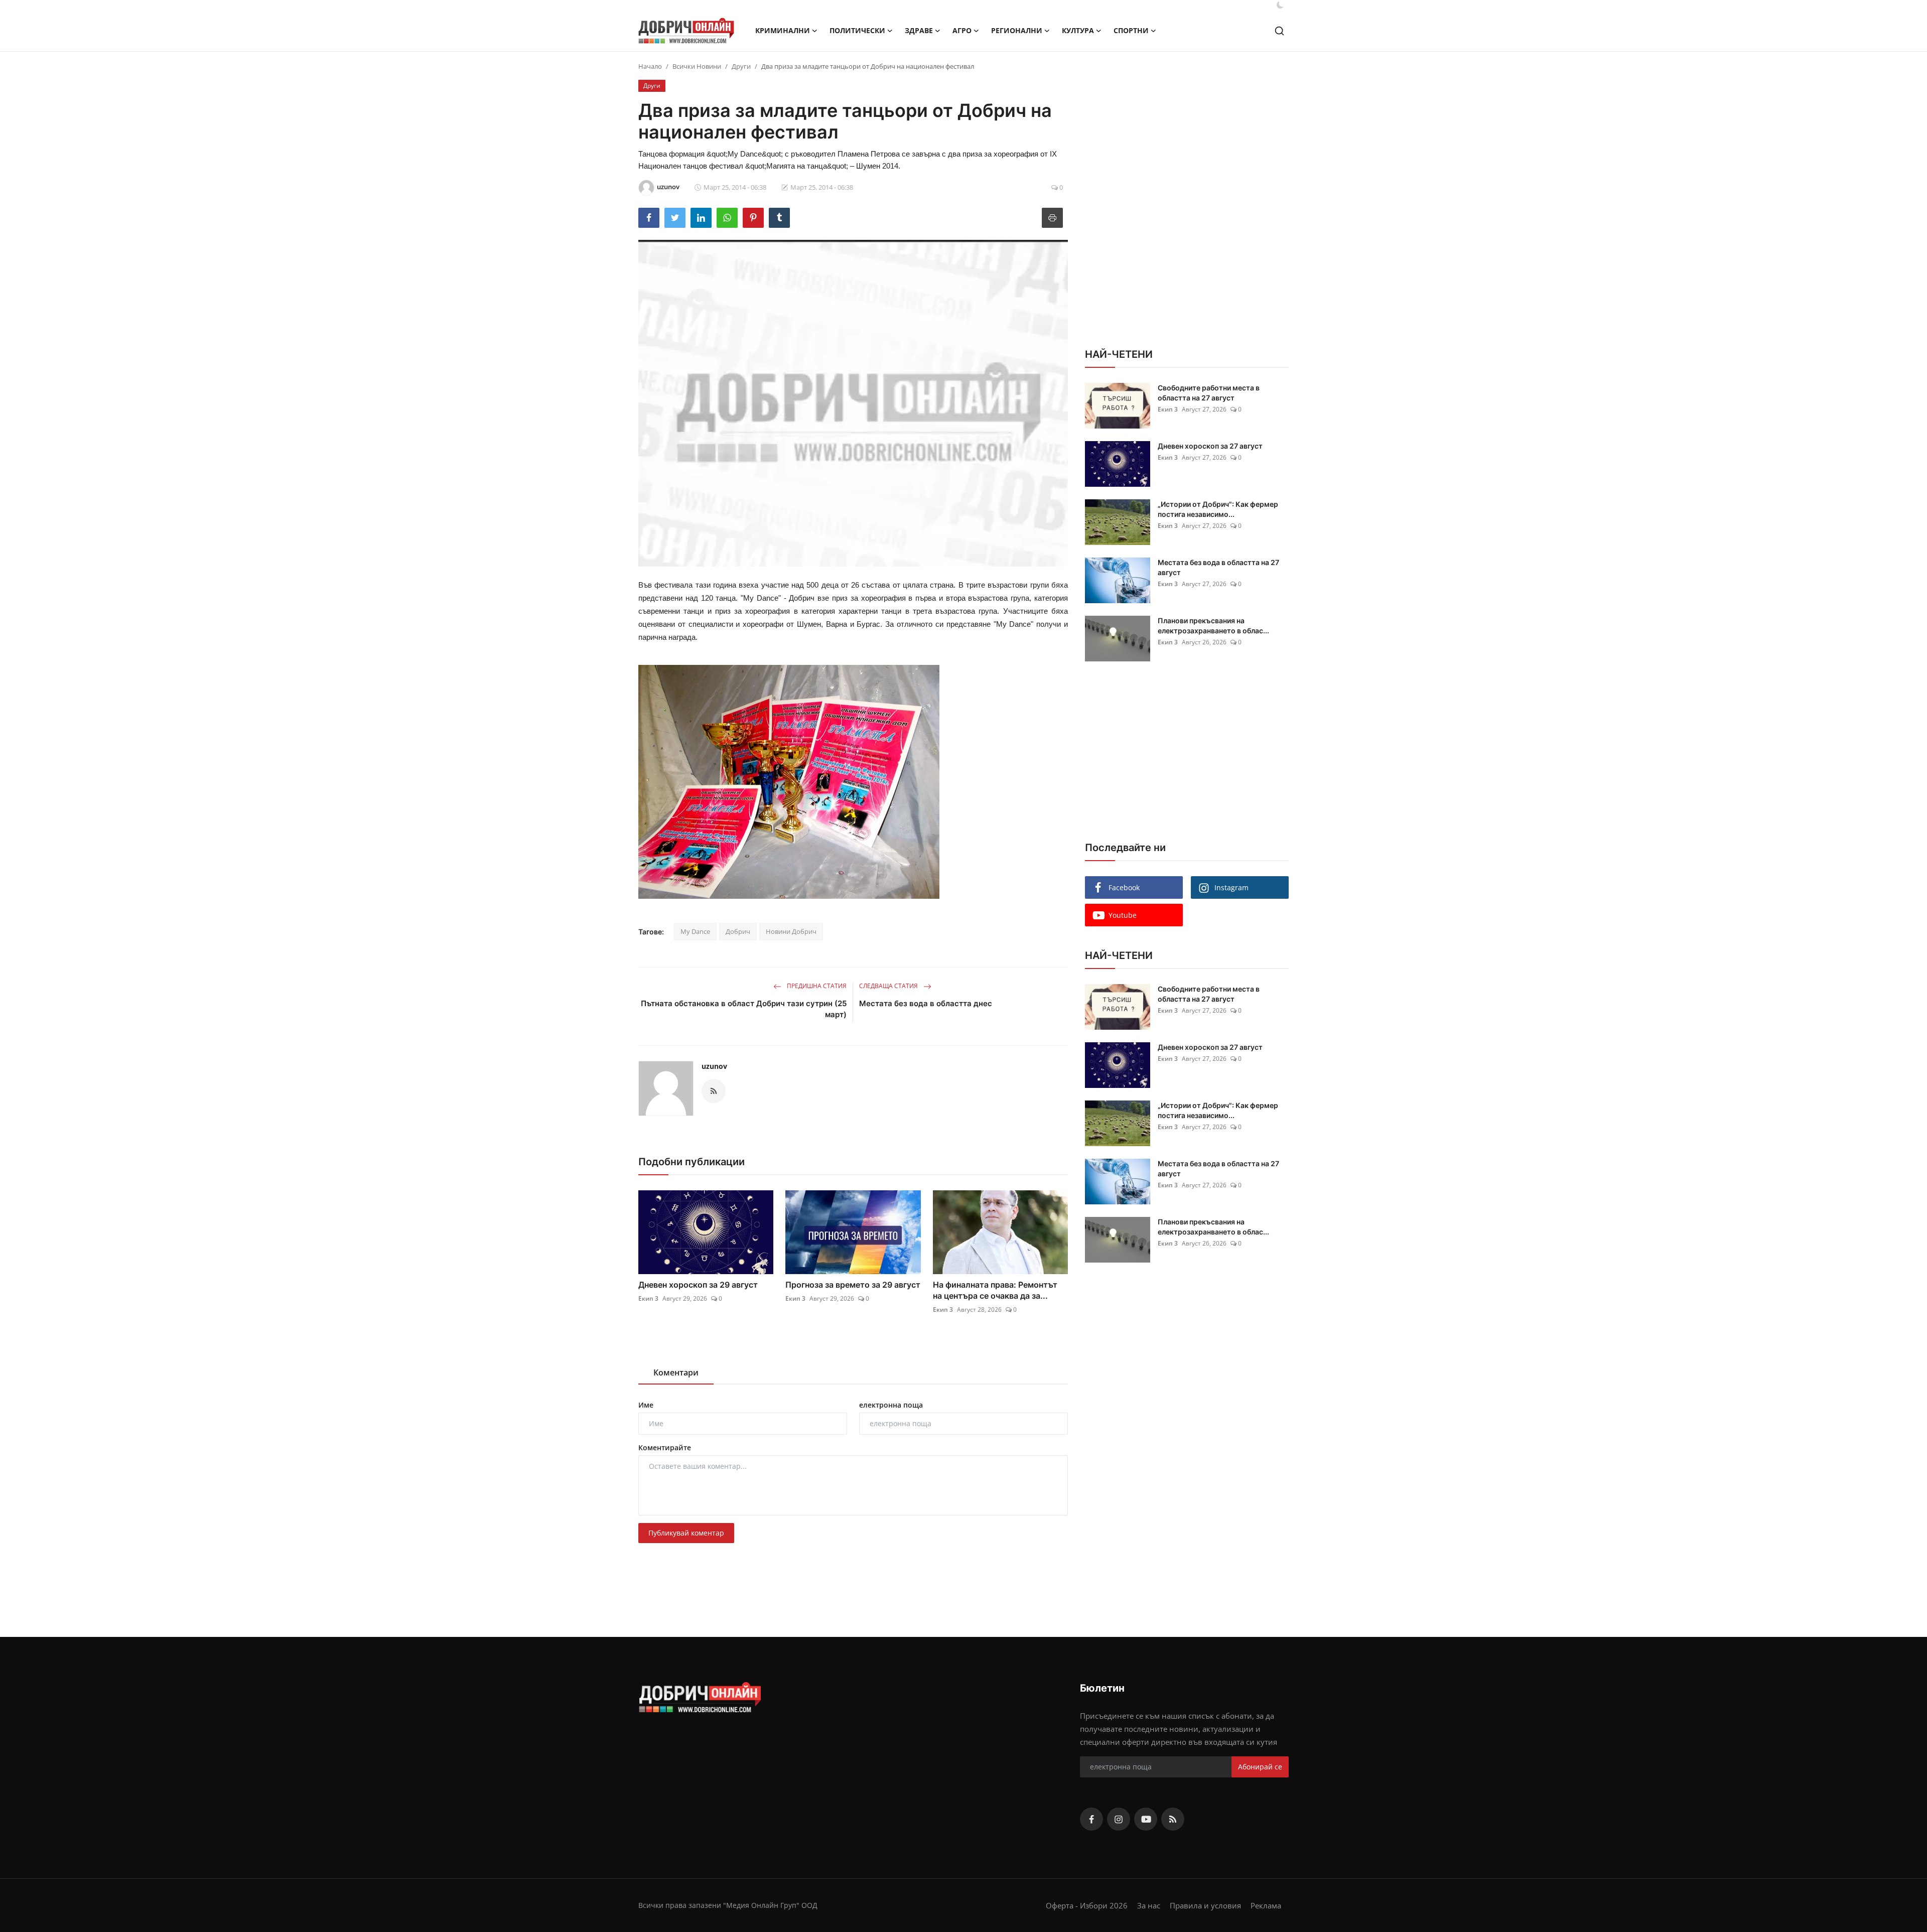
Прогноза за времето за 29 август (853, 1285)
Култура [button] (1078, 30)
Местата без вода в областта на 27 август (1218, 567)
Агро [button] (962, 30)
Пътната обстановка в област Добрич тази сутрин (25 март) (744, 1009)
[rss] (1173, 1819)
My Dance (695, 931)
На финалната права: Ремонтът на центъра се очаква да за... (995, 1290)
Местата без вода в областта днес (926, 1003)
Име (646, 1405)
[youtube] (1146, 1819)
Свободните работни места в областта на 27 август (1209, 393)
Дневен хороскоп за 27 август (1210, 446)
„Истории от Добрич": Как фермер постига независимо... (1218, 509)
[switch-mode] (1280, 5)
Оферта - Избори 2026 (1087, 1905)
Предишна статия (816, 986)
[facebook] (1091, 1819)
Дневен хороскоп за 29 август (698, 1285)
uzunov (714, 1066)
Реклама (1266, 1905)
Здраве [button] (919, 30)
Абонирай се (1260, 1767)
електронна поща (891, 1405)
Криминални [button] (783, 30)
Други (741, 66)
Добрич (738, 931)
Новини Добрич (791, 931)
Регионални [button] (1017, 30)
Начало (650, 66)
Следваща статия (889, 986)
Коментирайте (665, 1447)
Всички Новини (697, 66)
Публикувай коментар (686, 1533)
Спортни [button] (1131, 30)
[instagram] (1119, 1819)
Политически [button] (857, 30)
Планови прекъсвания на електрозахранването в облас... (1213, 626)
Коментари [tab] (676, 1372)
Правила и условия (1205, 1905)
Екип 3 (648, 1298)
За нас (1149, 1905)
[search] (1279, 31)
